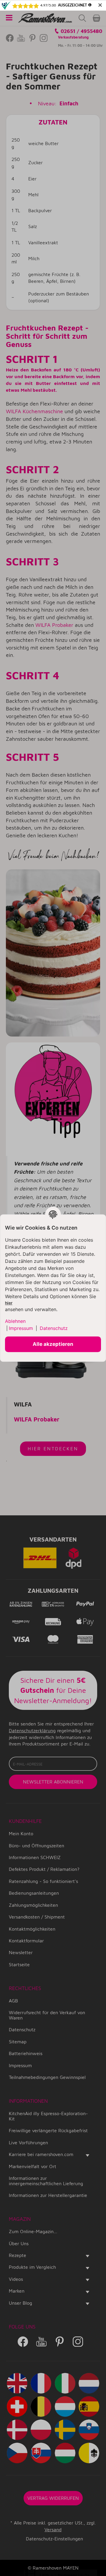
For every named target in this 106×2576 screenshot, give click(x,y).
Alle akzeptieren (53, 1344)
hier (9, 1303)
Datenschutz (54, 1328)
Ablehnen (15, 1321)
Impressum (21, 1328)
